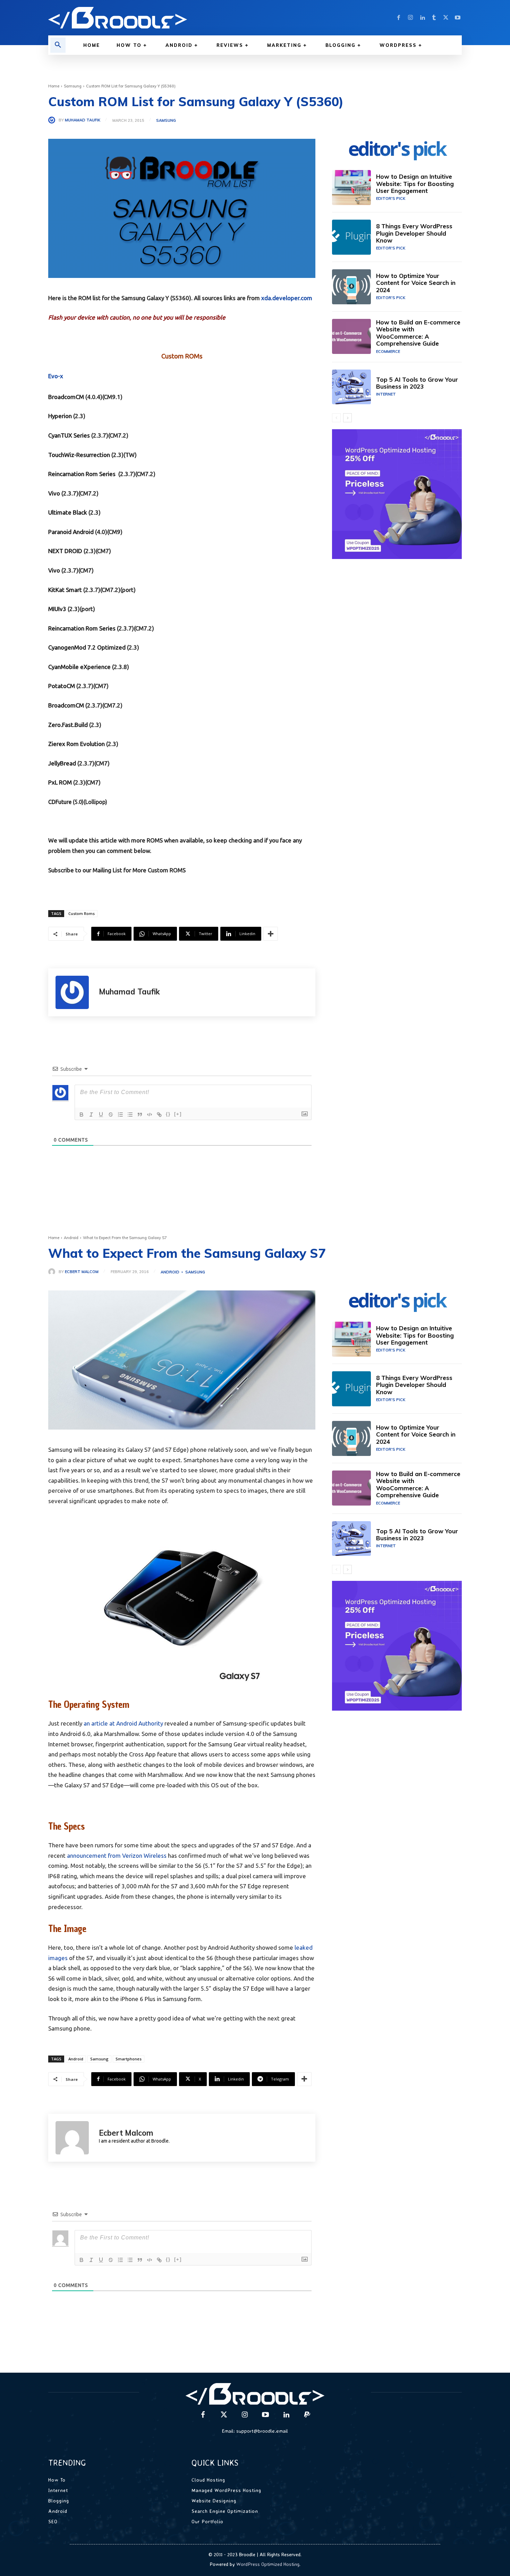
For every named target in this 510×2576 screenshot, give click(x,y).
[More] (271, 934)
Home (54, 86)
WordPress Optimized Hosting (268, 2564)
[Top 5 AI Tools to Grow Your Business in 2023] (351, 387)
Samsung (73, 86)
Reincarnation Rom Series (82, 474)
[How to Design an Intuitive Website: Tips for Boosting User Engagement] (351, 188)
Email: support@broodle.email (255, 2431)
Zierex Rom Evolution (76, 744)
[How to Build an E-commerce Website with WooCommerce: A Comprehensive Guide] (351, 336)
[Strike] (111, 1115)
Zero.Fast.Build (68, 725)
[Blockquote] (140, 1115)
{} (168, 1114)
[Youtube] (458, 18)
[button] (58, 45)
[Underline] (101, 1115)
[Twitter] (446, 18)
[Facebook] (399, 18)
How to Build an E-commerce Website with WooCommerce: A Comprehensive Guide (418, 333)
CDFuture (60, 802)
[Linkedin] (422, 18)
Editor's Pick (391, 198)
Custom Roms (82, 913)
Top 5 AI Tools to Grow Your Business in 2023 (417, 383)
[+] (178, 1114)
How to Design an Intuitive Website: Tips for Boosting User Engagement (415, 184)
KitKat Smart (65, 590)
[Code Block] (150, 1115)
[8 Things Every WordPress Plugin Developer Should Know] (351, 237)
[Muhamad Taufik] (53, 120)
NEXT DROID (65, 551)
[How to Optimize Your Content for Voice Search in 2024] (351, 287)
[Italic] (91, 1115)
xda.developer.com (287, 298)
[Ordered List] (120, 1115)
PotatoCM (62, 686)
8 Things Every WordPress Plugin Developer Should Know (414, 233)
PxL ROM (60, 782)
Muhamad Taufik (83, 120)
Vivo (54, 493)
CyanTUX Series (69, 435)
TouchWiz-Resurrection (79, 455)
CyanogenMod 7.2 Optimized (87, 647)
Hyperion (60, 416)
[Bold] (82, 1115)
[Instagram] (410, 18)
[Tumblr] (434, 18)
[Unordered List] (130, 1115)
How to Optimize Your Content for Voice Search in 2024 (416, 283)
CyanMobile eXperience (79, 667)
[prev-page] (336, 418)
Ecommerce (388, 351)
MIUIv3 (57, 609)
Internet (386, 394)
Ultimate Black (68, 512)
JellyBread (62, 763)
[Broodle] (147, 18)
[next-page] (347, 418)
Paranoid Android (71, 532)
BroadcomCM (66, 397)
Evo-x (56, 376)
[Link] (159, 1115)
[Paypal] (307, 2415)
